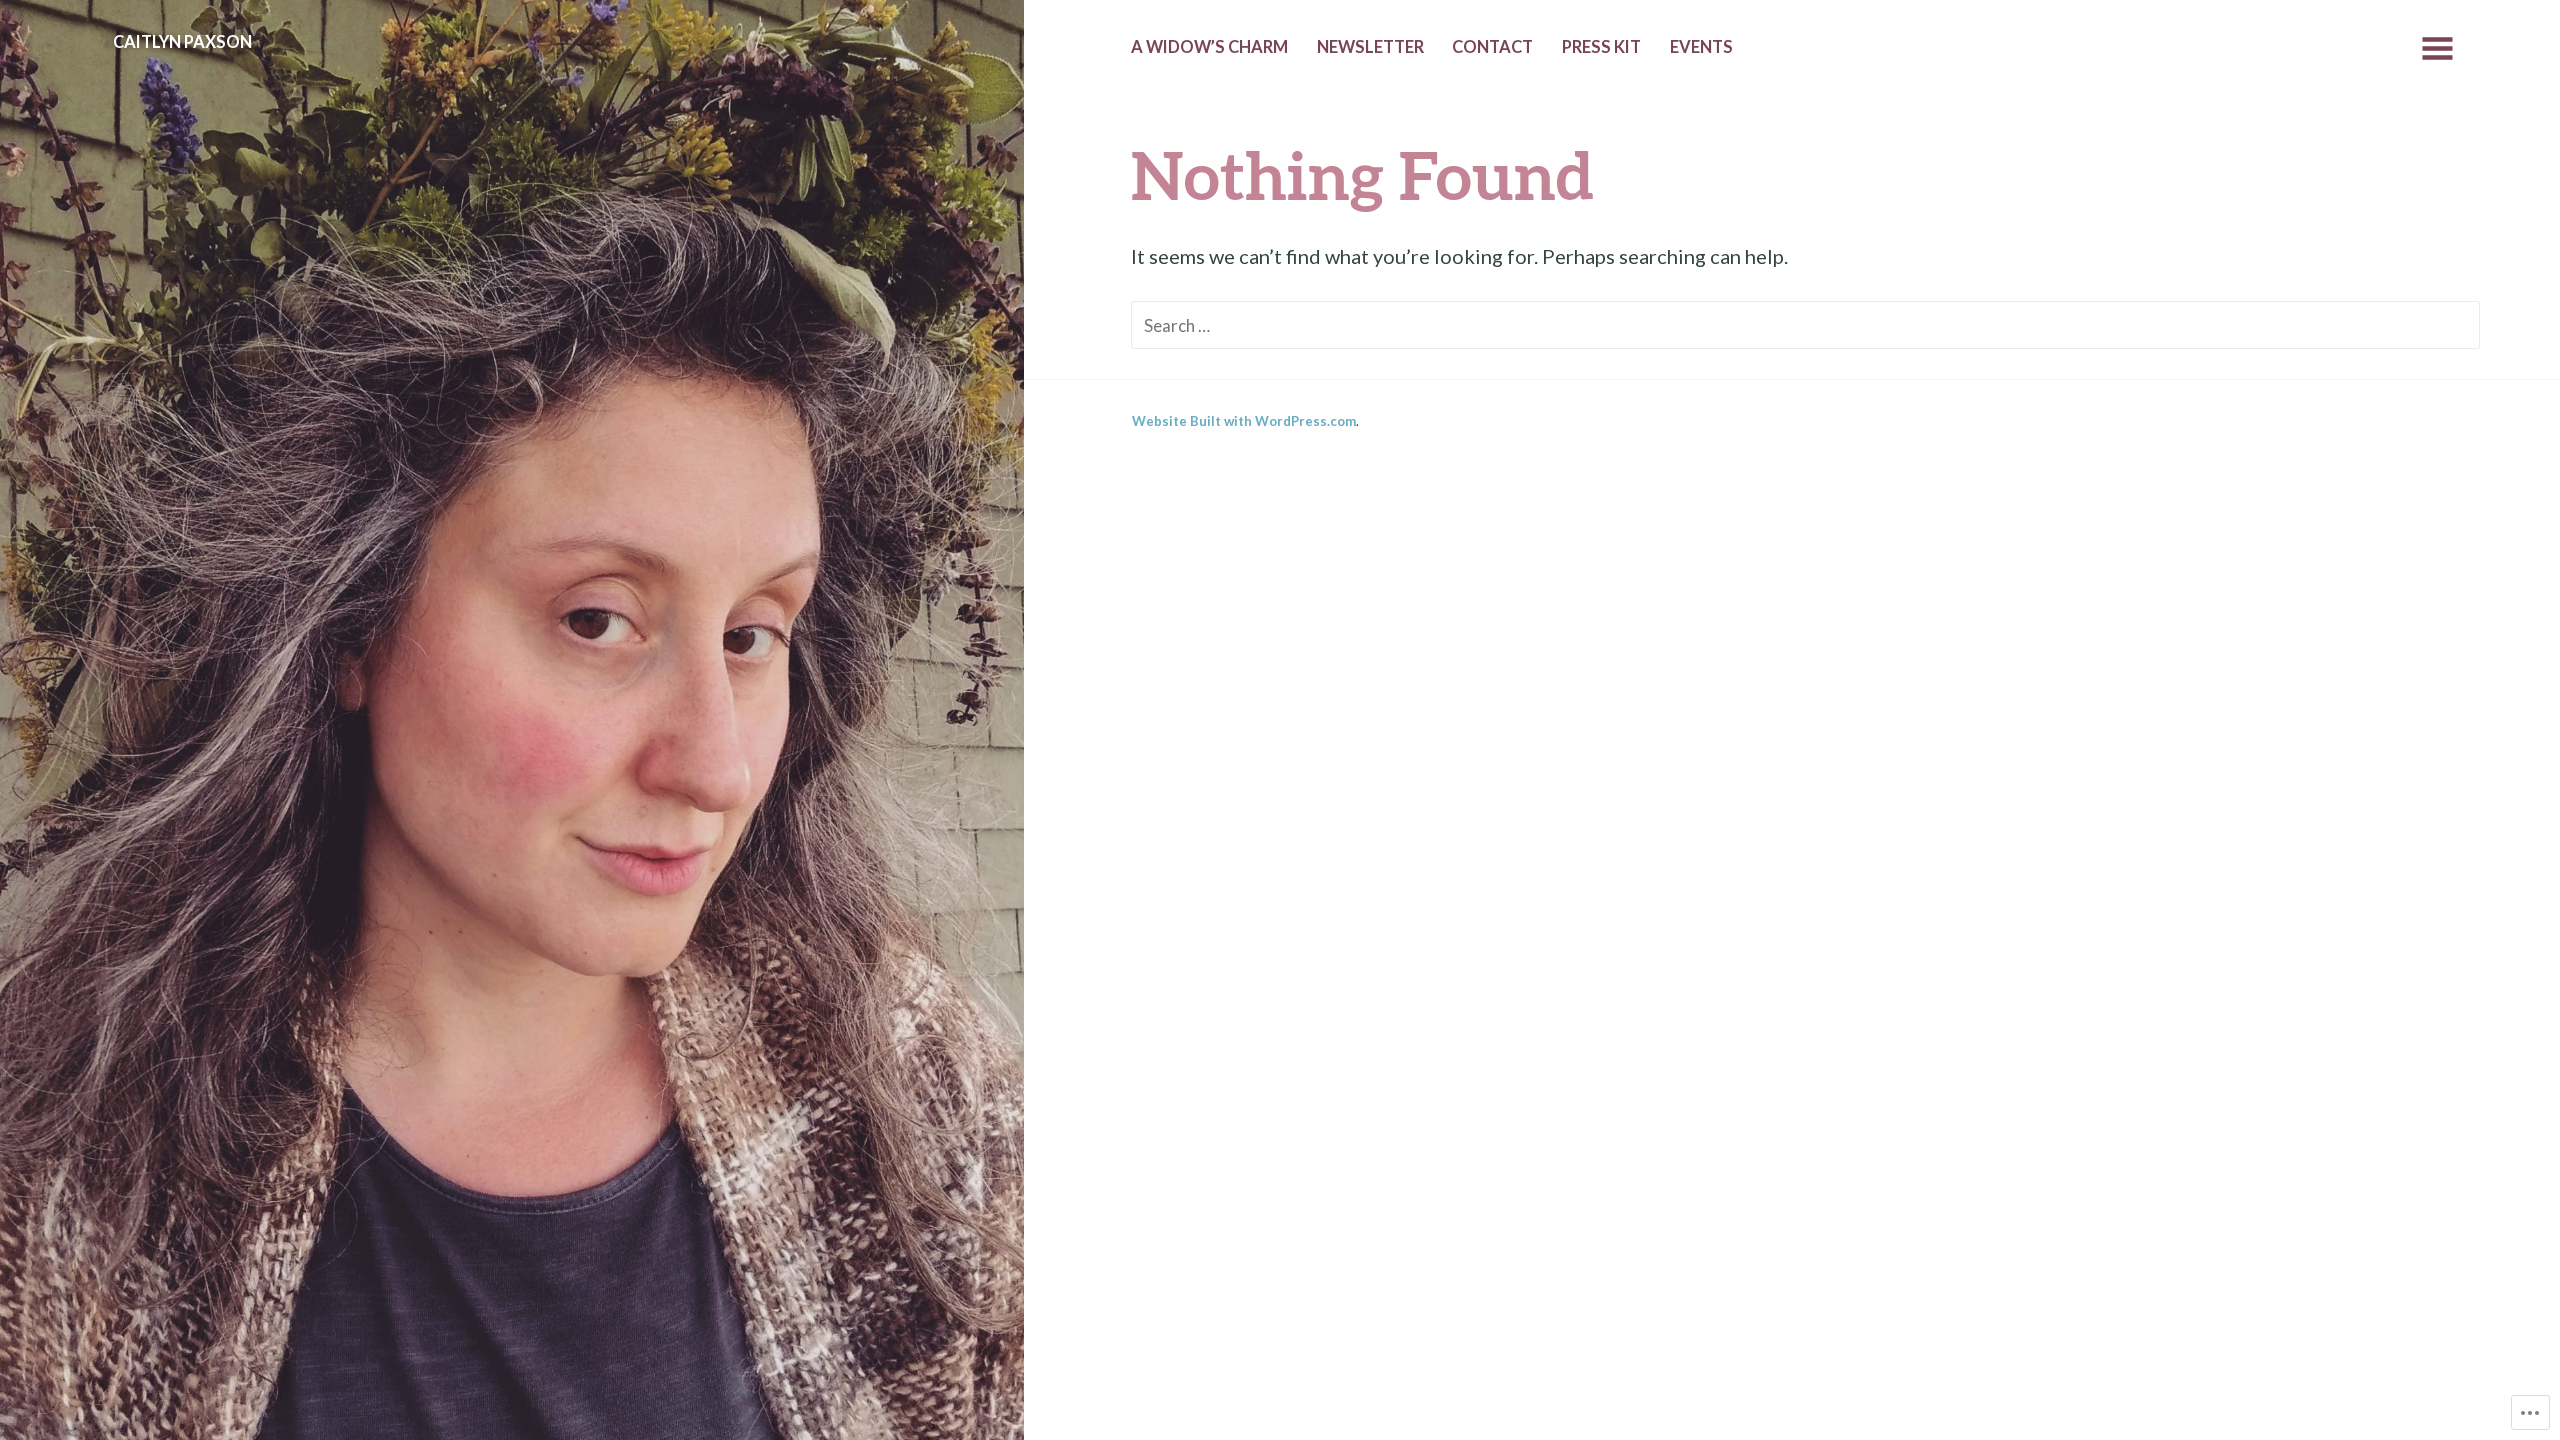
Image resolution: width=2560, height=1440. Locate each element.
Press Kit (1601, 47)
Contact (1492, 47)
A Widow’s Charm (1209, 47)
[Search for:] (1806, 324)
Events (1701, 47)
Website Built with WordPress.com (1244, 421)
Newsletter (1370, 47)
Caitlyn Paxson (182, 42)
